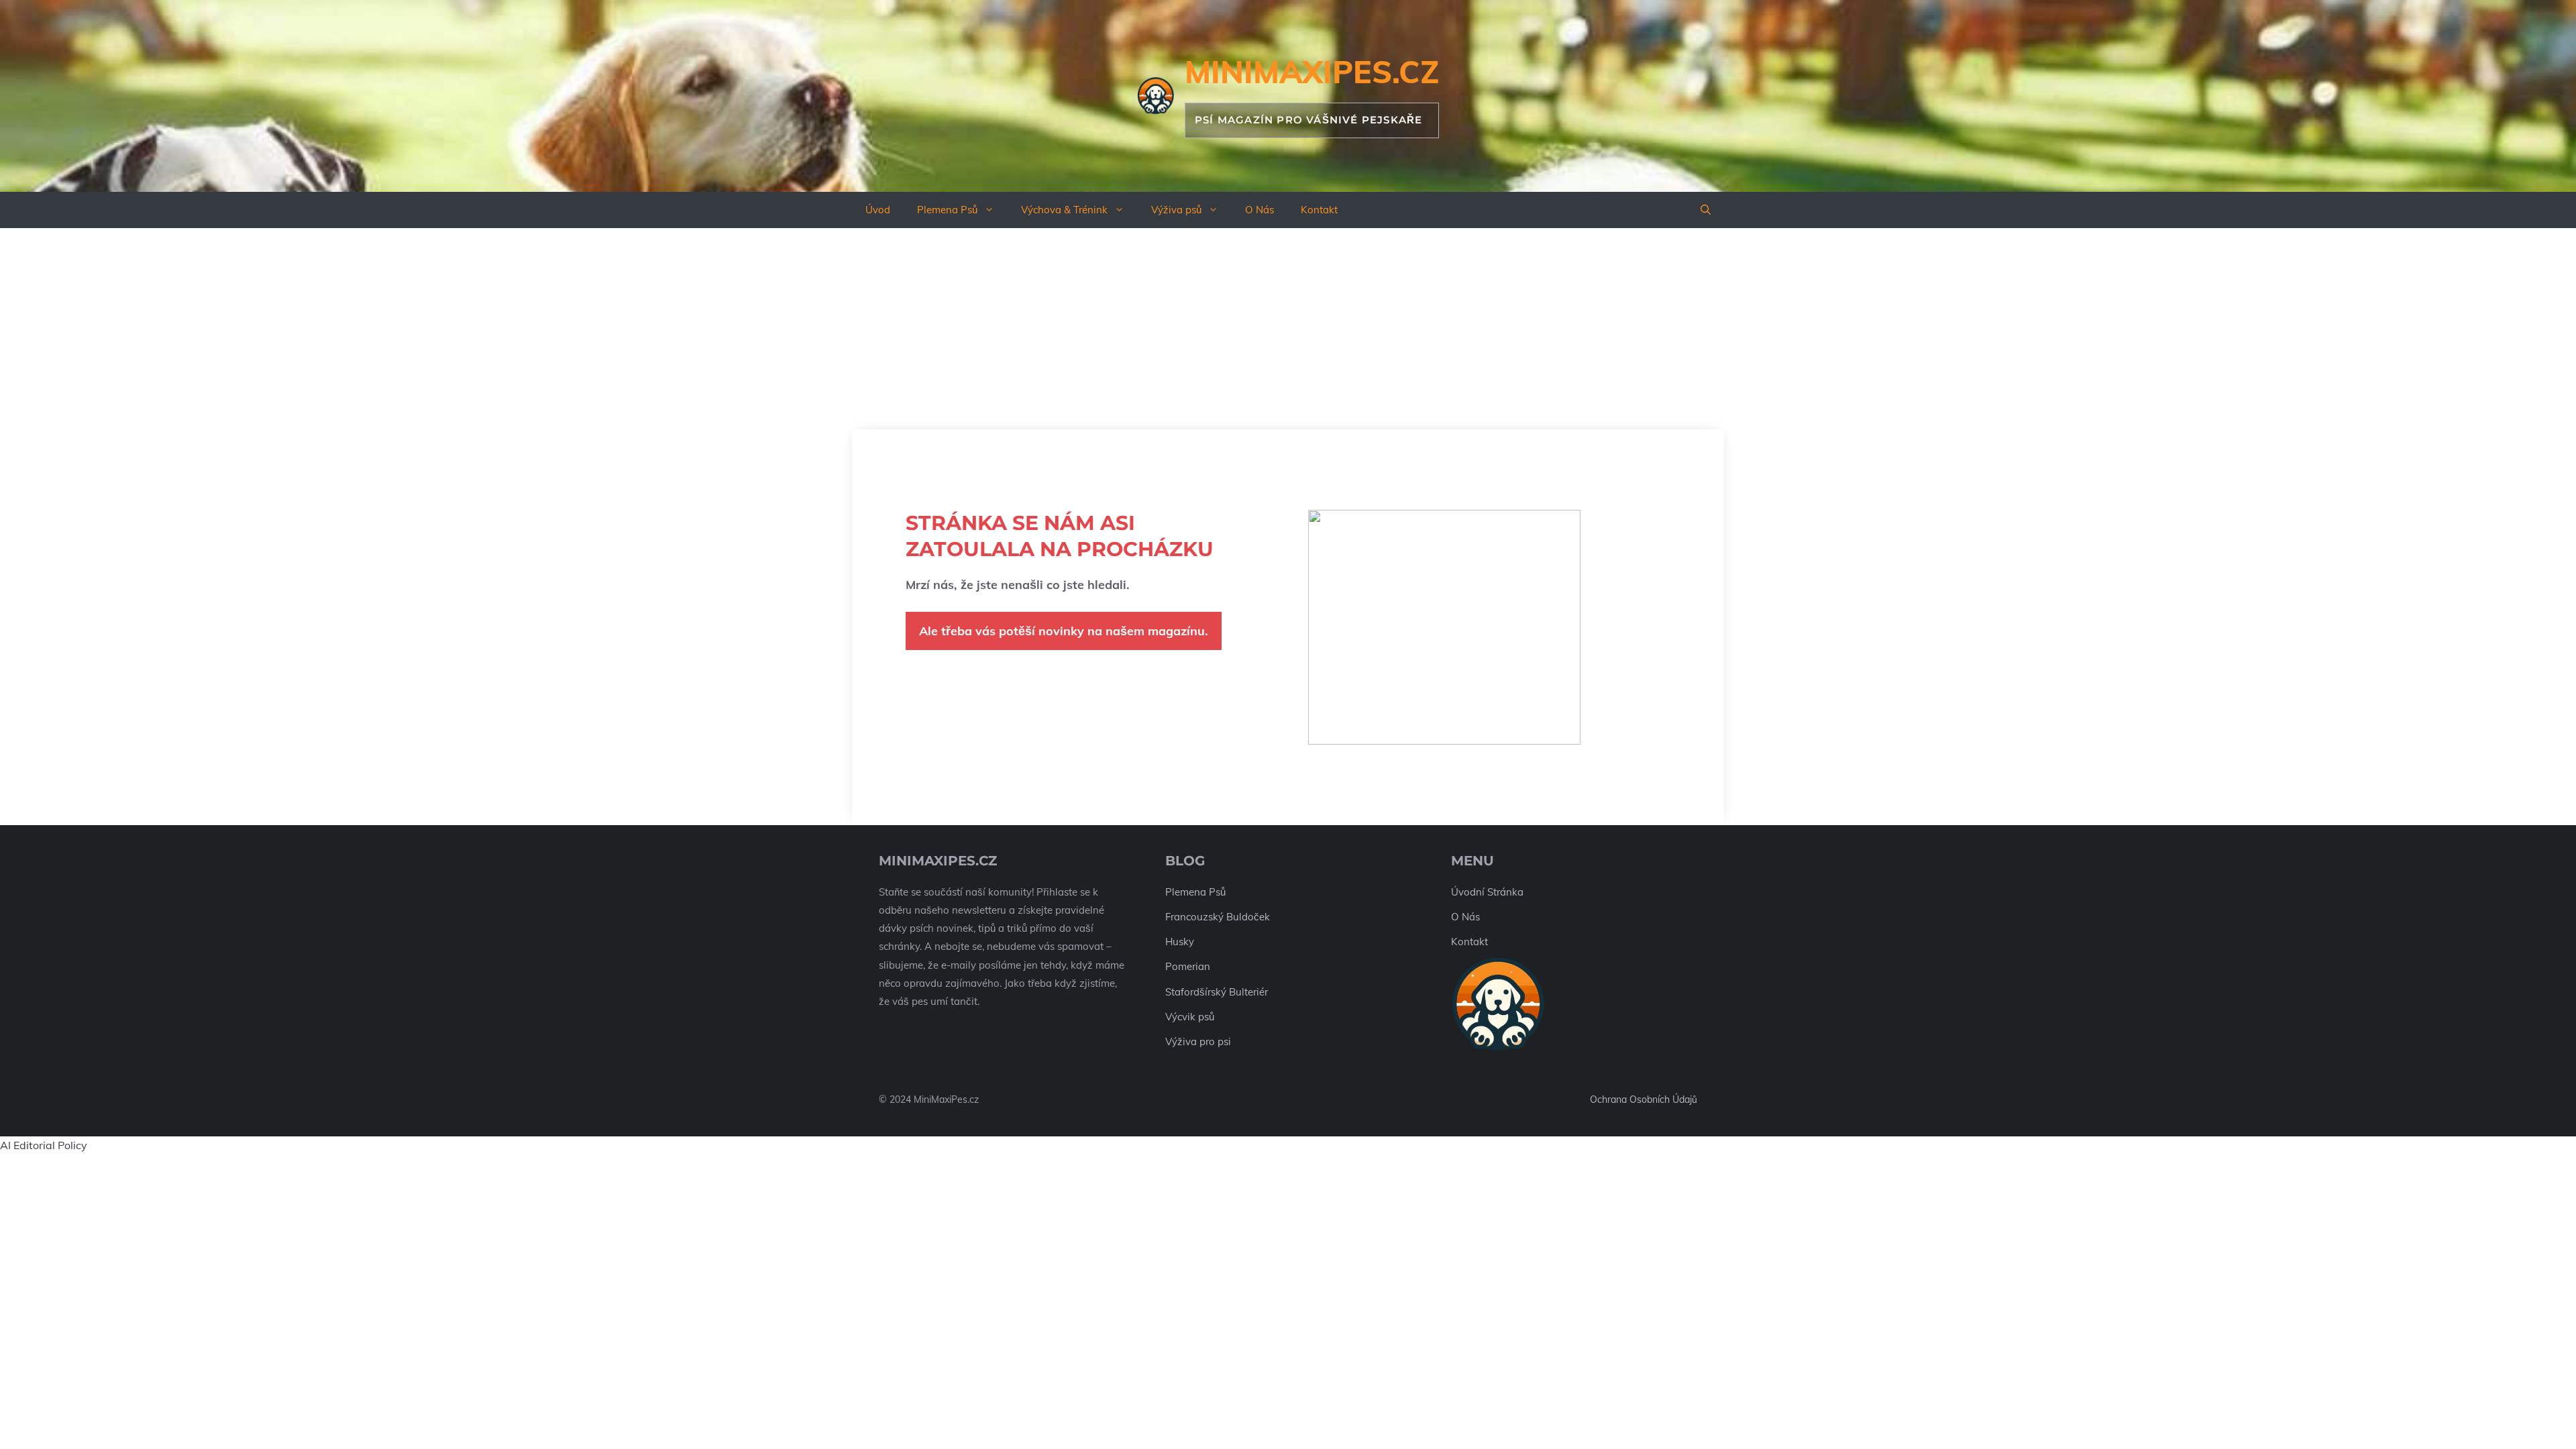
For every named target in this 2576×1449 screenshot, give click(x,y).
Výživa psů (1176, 210)
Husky (1180, 942)
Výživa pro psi (1198, 1041)
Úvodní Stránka (1487, 892)
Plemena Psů (947, 210)
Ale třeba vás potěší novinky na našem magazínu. (1064, 631)
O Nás (1259, 210)
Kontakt (1319, 210)
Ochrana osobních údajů (1644, 1099)
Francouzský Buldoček (1218, 917)
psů (1206, 1017)
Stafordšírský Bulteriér (1217, 992)
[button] (1706, 210)
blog (1185, 861)
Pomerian (1188, 966)
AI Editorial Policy (44, 1145)
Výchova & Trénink (1064, 210)
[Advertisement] (1288, 329)
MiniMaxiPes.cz (1312, 72)
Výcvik (1180, 1017)
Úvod (878, 210)
